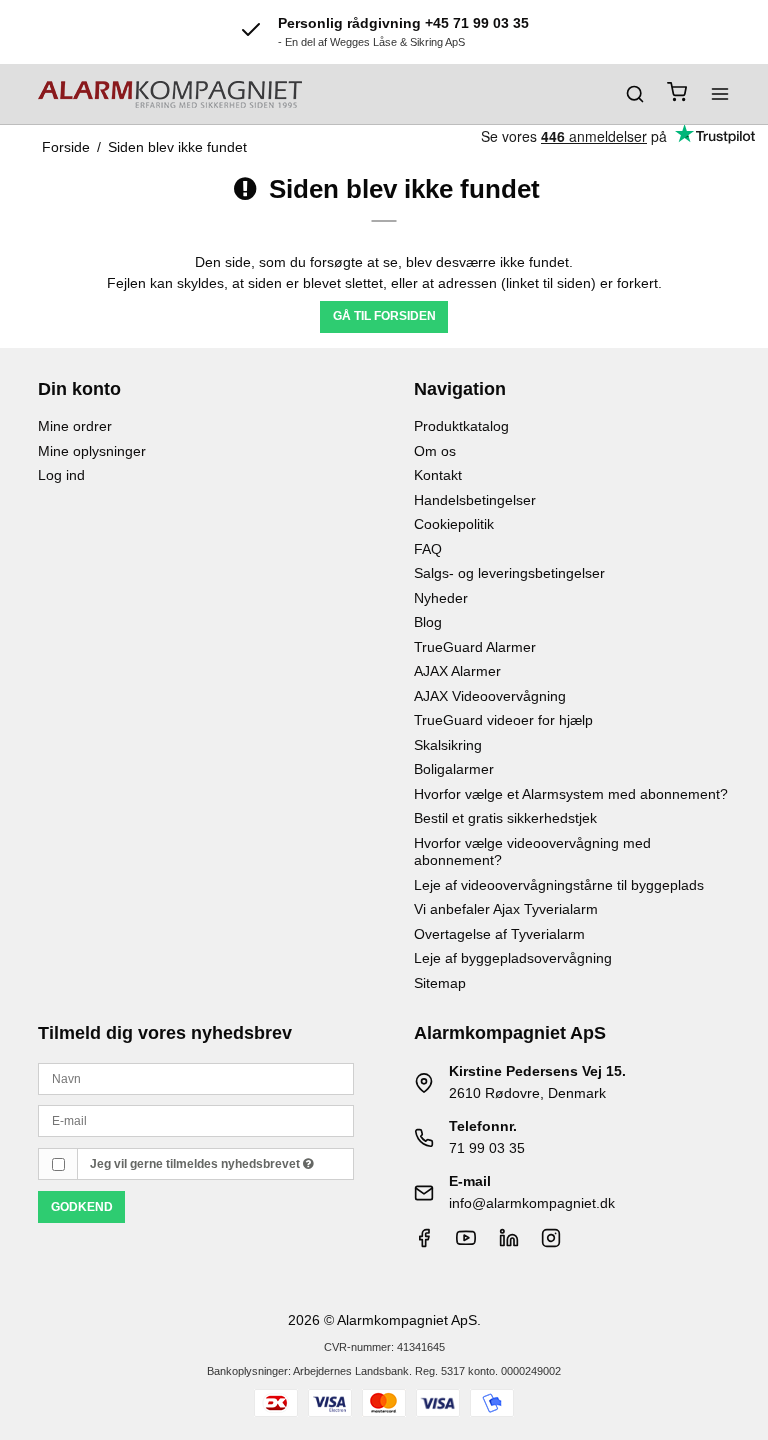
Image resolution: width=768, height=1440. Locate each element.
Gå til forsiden (384, 316)
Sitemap (440, 983)
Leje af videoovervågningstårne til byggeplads (559, 885)
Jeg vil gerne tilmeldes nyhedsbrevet (196, 1164)
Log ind (61, 475)
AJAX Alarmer (457, 671)
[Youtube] (466, 1243)
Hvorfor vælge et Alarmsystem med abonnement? (571, 794)
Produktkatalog (461, 426)
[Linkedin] (509, 1243)
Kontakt (438, 475)
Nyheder (441, 598)
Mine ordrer (75, 426)
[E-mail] (196, 1120)
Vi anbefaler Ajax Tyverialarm (506, 909)
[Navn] (196, 1077)
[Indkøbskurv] (677, 94)
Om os (435, 451)
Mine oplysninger (92, 451)
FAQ (428, 549)
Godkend (82, 1207)
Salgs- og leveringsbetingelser (509, 573)
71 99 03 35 (487, 1148)
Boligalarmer (454, 769)
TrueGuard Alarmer (475, 647)
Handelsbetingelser (475, 500)
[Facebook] (424, 1243)
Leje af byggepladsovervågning (513, 958)
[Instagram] (551, 1243)
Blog (428, 622)
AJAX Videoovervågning (490, 696)
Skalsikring (448, 745)
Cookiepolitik (454, 524)
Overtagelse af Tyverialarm (499, 934)
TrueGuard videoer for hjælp (503, 720)
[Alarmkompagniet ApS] (170, 94)
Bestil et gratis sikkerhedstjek (505, 818)
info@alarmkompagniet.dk (532, 1203)
